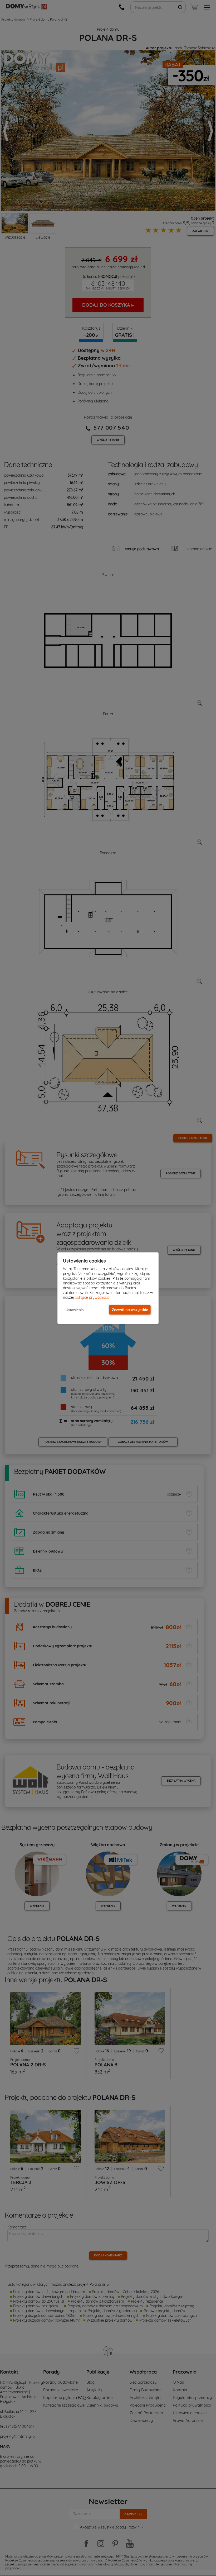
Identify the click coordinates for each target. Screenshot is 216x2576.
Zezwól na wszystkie (130, 1310)
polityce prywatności (92, 1297)
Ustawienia (75, 1310)
